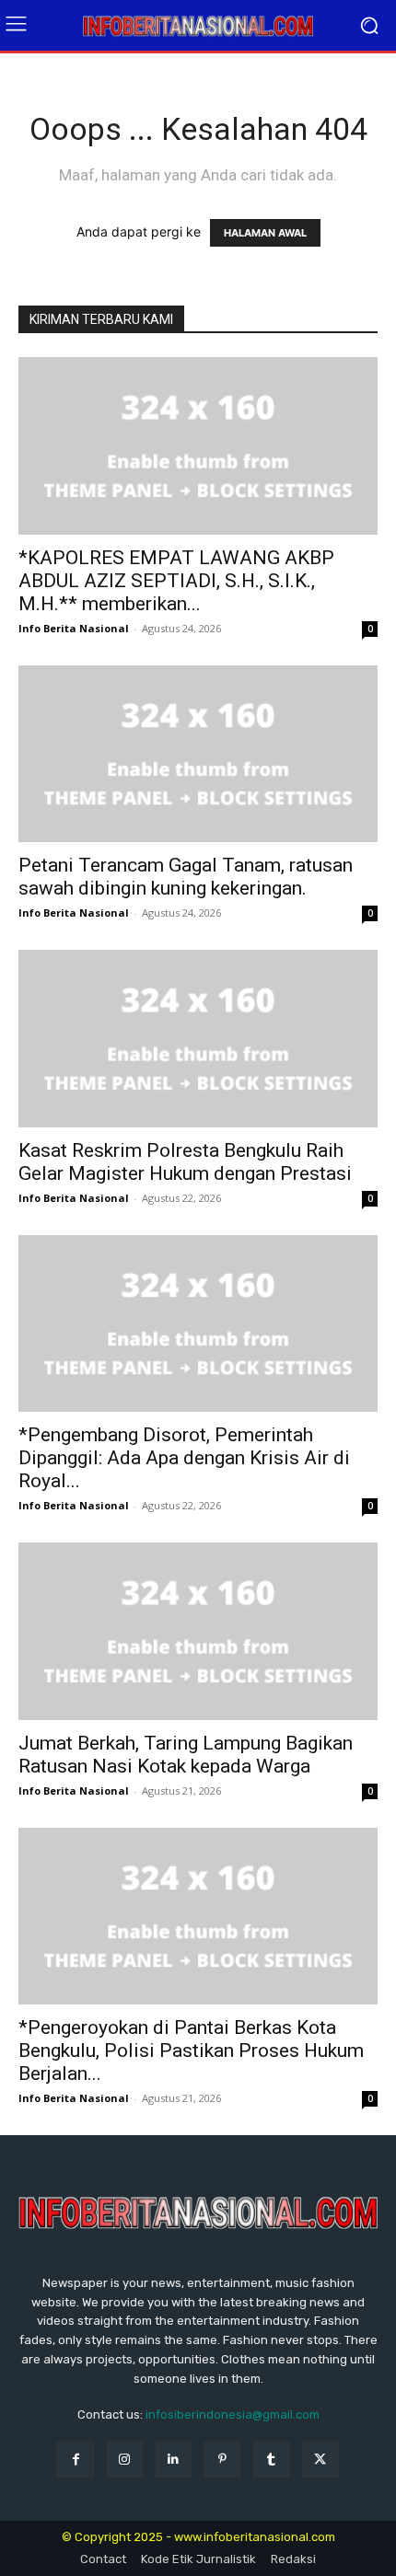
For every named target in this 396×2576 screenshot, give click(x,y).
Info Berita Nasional (74, 628)
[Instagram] (125, 2460)
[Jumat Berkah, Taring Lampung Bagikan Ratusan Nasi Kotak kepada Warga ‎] (198, 1631)
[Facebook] (75, 2460)
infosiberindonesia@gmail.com (233, 2414)
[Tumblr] (271, 2460)
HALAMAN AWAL (265, 233)
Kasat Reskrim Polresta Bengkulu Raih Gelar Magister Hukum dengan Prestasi (185, 1162)
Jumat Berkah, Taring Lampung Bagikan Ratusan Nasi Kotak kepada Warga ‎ (186, 1755)
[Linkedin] (174, 2460)
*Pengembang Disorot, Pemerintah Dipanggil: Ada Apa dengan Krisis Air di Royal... (184, 1458)
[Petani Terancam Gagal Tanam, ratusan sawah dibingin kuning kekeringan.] (198, 754)
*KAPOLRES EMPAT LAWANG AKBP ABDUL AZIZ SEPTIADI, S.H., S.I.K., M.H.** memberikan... (176, 581)
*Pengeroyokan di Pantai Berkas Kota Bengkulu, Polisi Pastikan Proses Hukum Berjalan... (191, 2050)
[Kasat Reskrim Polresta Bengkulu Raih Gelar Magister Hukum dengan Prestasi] (198, 1039)
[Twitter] (320, 2460)
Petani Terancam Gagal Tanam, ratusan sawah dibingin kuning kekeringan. (186, 877)
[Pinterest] (222, 2460)
